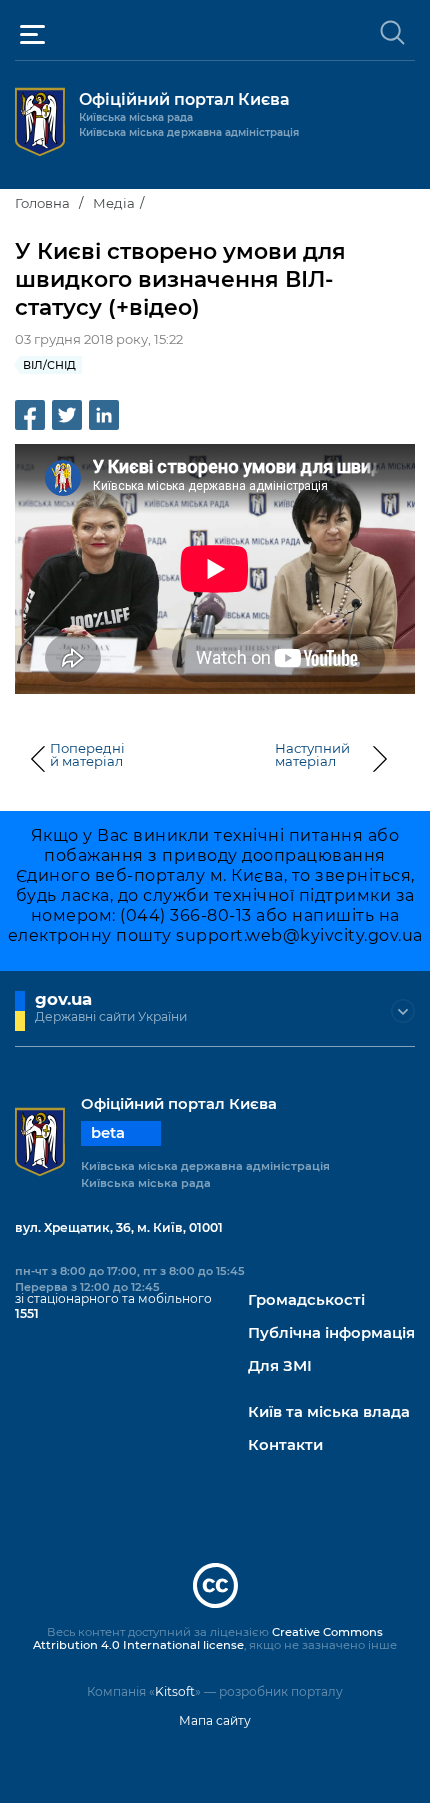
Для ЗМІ (280, 1366)
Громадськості (306, 1300)
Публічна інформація (331, 1333)
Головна (42, 203)
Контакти (285, 1445)
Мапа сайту (215, 1720)
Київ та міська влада (329, 1412)
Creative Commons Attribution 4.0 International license (208, 1639)
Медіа (114, 203)
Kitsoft (175, 1691)
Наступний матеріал (312, 755)
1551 (27, 1313)
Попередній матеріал (87, 755)
